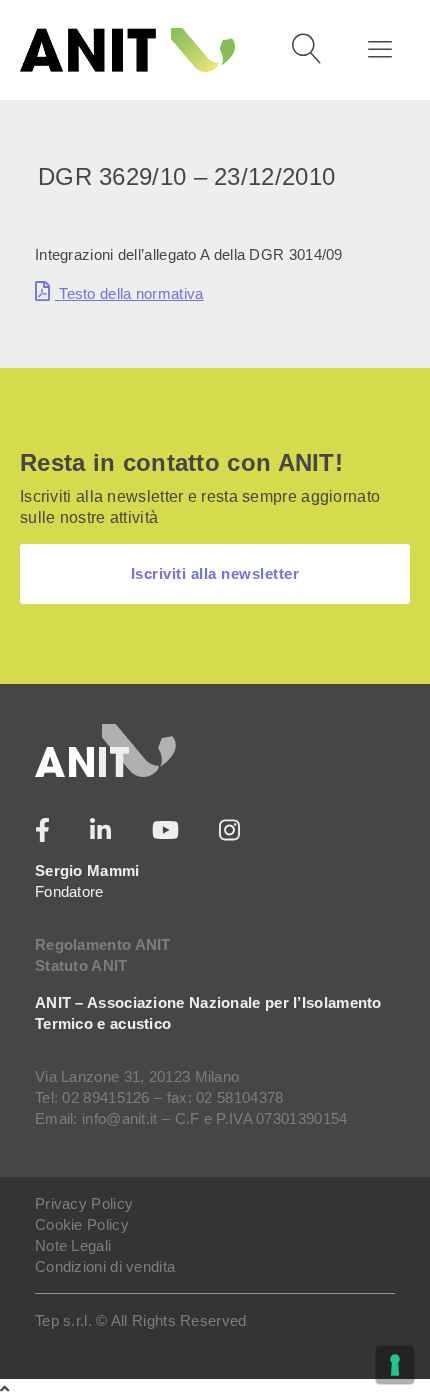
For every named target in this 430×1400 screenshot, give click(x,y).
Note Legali (73, 1245)
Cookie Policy (82, 1224)
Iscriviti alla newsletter (215, 573)
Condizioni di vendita (105, 1266)
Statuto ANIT (81, 965)
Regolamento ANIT (103, 944)
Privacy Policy (84, 1203)
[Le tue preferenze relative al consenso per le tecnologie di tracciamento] (395, 1365)
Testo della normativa (129, 293)
